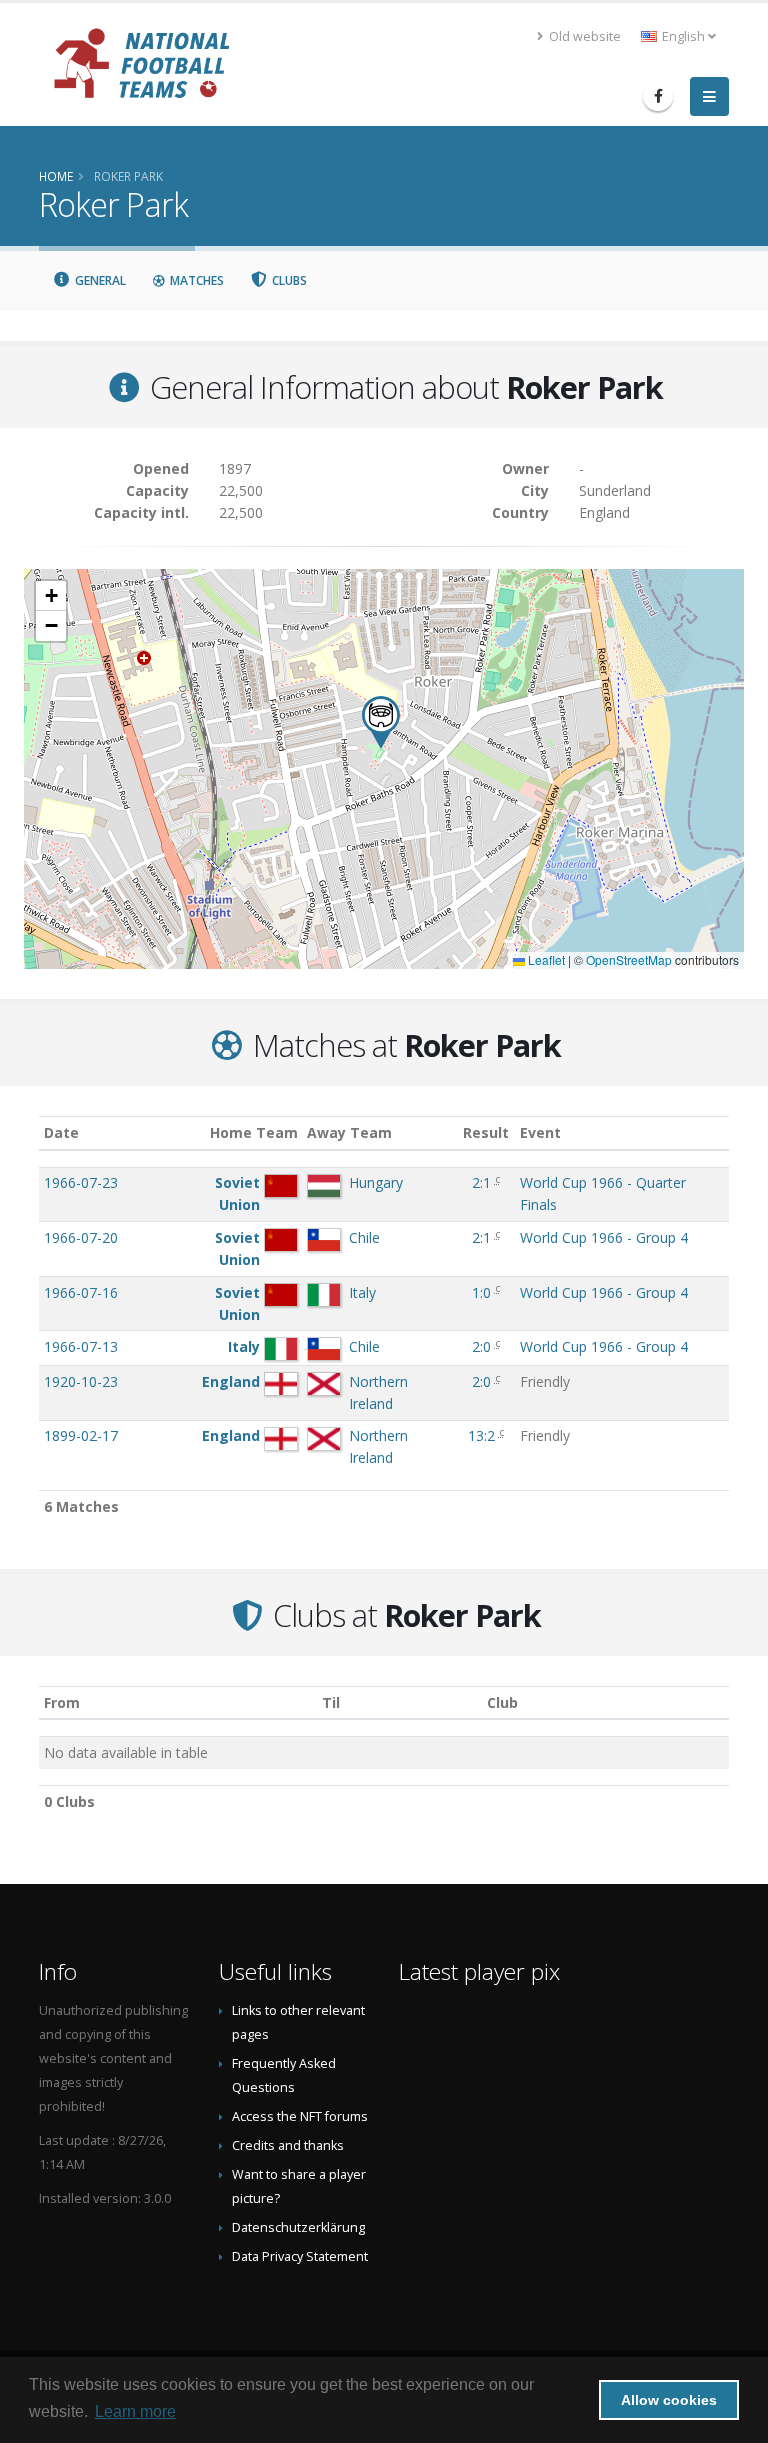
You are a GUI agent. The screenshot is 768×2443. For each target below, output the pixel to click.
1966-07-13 (81, 1346)
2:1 (481, 1182)
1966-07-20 (81, 1237)
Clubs (288, 280)
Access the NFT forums (300, 2116)
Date (61, 1132)
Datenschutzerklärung (298, 2227)
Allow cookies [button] (669, 2400)
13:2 (481, 1435)
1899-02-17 (81, 1435)
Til (331, 1702)
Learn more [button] (135, 2411)
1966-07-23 (81, 1182)
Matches (195, 280)
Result (486, 1132)
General (99, 280)
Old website (583, 36)
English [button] (683, 36)
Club (502, 1702)
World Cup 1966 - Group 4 (604, 1237)
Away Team (349, 1132)
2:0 (481, 1346)
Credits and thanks (288, 2145)
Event (540, 1132)
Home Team (254, 1132)
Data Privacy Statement (300, 2256)
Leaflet (545, 959)
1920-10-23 (81, 1381)
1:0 (481, 1292)
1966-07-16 (81, 1292)
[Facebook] (658, 96)
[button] (381, 722)
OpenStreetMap (629, 959)
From (62, 1702)
